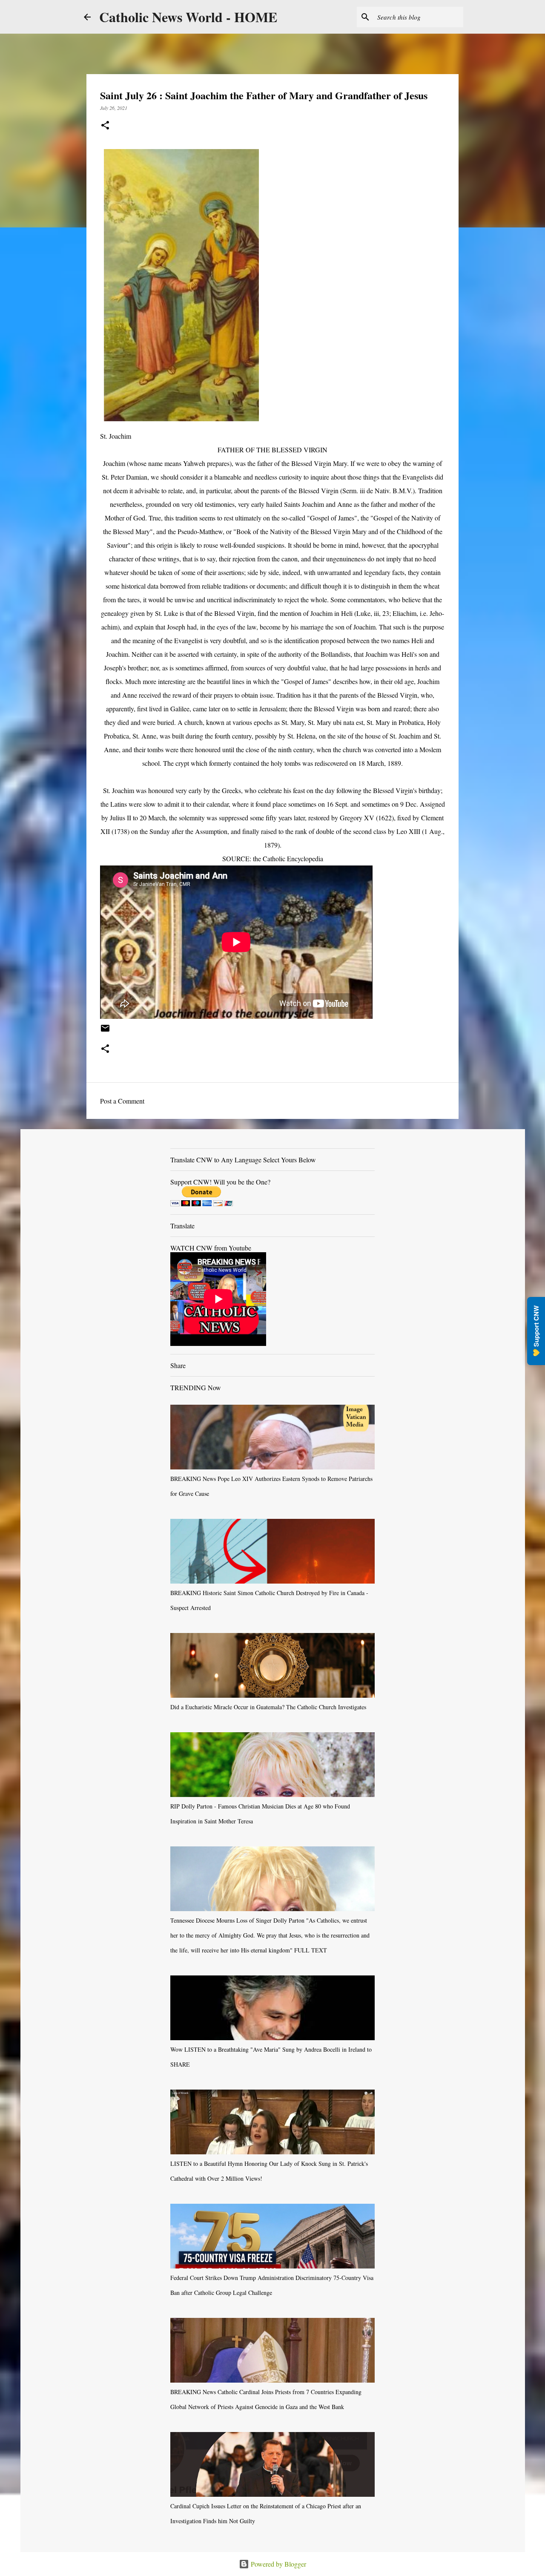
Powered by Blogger (278, 2564)
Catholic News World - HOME (188, 17)
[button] (105, 126)
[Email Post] (105, 1031)
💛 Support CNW (536, 1331)
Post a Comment (122, 1101)
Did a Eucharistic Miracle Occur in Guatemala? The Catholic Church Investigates (268, 1707)
